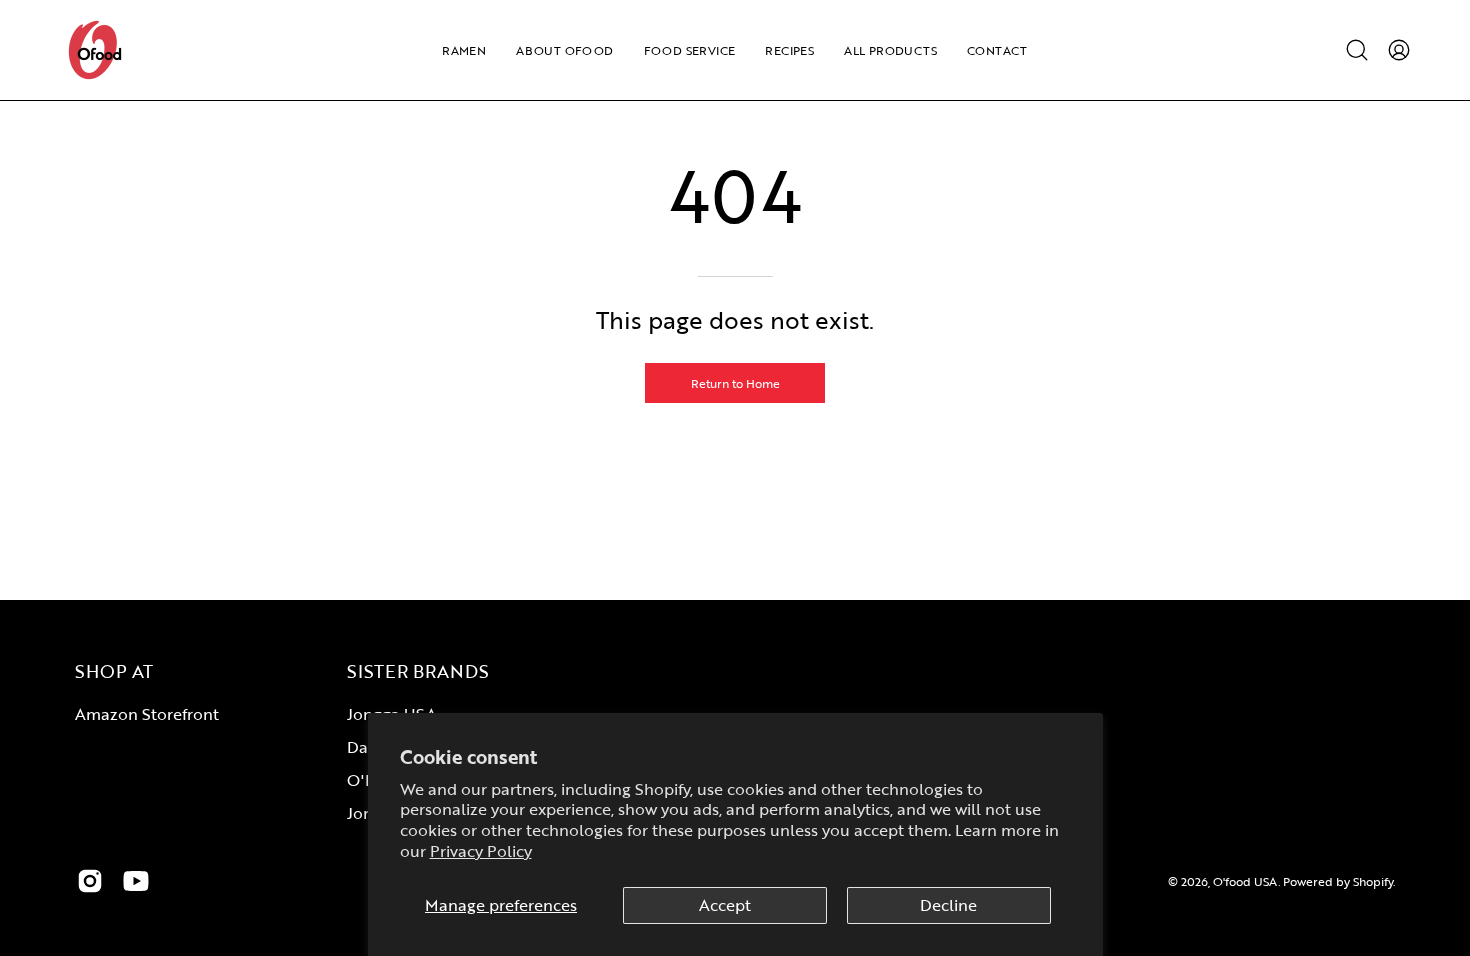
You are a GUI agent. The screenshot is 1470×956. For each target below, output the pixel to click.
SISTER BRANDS (418, 671)
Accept (725, 905)
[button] (1357, 50)
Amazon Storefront (147, 714)
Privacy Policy (481, 851)
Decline (948, 905)
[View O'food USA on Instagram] (90, 881)
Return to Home (735, 383)
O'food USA (1245, 881)
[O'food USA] (95, 50)
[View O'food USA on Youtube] (136, 881)
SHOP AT (114, 671)
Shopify (1373, 881)
